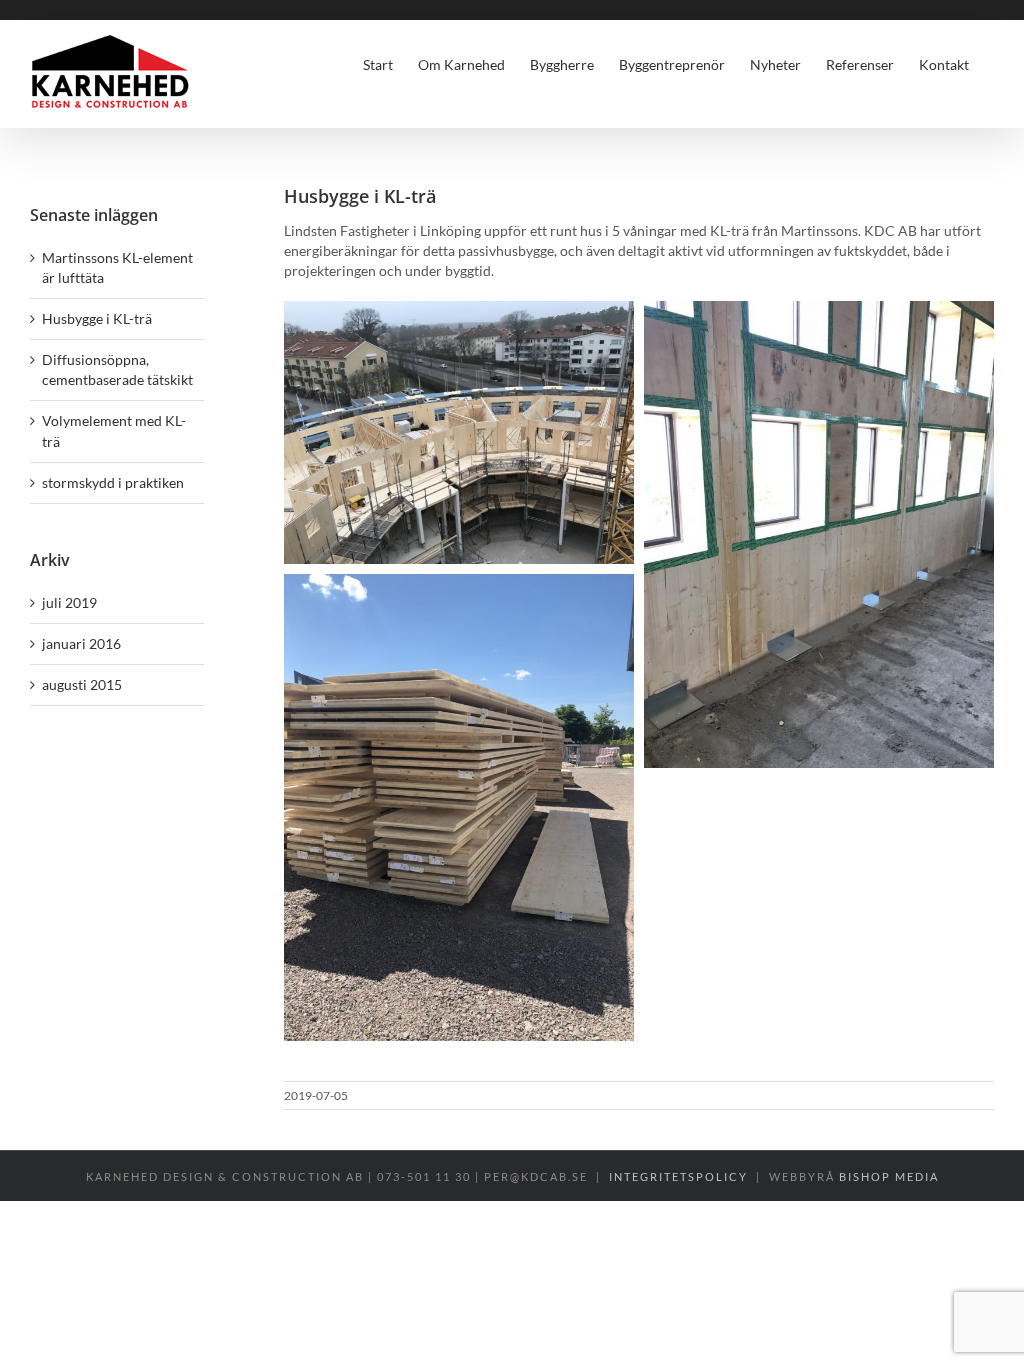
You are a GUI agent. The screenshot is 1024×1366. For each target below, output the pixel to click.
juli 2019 (69, 602)
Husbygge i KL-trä (97, 318)
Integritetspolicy (678, 1176)
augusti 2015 (82, 684)
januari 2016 (81, 643)
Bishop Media (889, 1176)
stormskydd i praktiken (113, 482)
